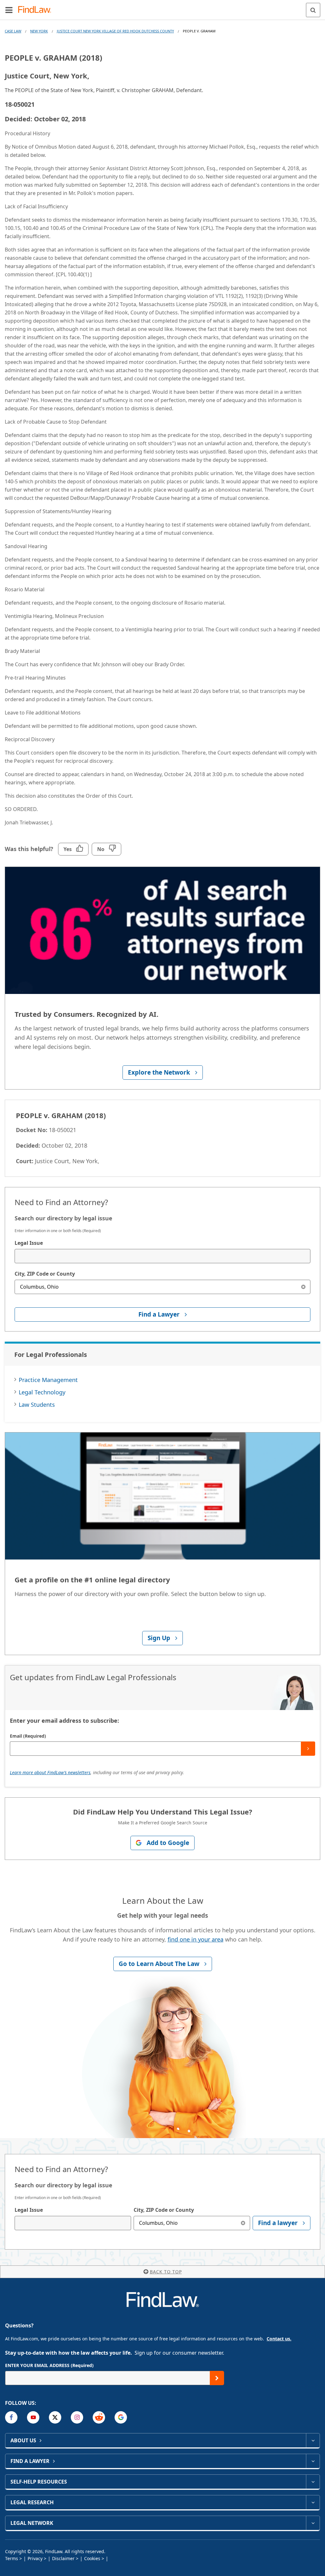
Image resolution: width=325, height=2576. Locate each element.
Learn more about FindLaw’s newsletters (50, 1772)
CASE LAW (13, 31)
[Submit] (308, 1749)
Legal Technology (42, 1392)
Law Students (37, 1405)
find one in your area (196, 1939)
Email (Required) (28, 1736)
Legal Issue (29, 1243)
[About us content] (313, 2440)
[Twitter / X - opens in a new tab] (55, 2417)
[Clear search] (303, 1287)
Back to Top (166, 2272)
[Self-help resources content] (313, 2482)
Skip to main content (163, 7)
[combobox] (162, 1256)
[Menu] (9, 10)
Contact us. (279, 2339)
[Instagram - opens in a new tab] (77, 2417)
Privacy (35, 2558)
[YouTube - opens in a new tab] (33, 2417)
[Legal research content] (313, 2502)
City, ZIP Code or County (45, 1274)
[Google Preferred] (121, 2417)
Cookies (92, 2558)
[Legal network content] (313, 2523)
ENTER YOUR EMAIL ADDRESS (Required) (49, 2365)
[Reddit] (99, 2417)
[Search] (313, 10)
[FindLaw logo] (37, 10)
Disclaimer (63, 2558)
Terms (12, 2558)
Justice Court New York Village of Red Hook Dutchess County (115, 31)
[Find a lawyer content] (313, 2461)
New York (39, 31)
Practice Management (48, 1380)
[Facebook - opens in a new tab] (11, 2417)
